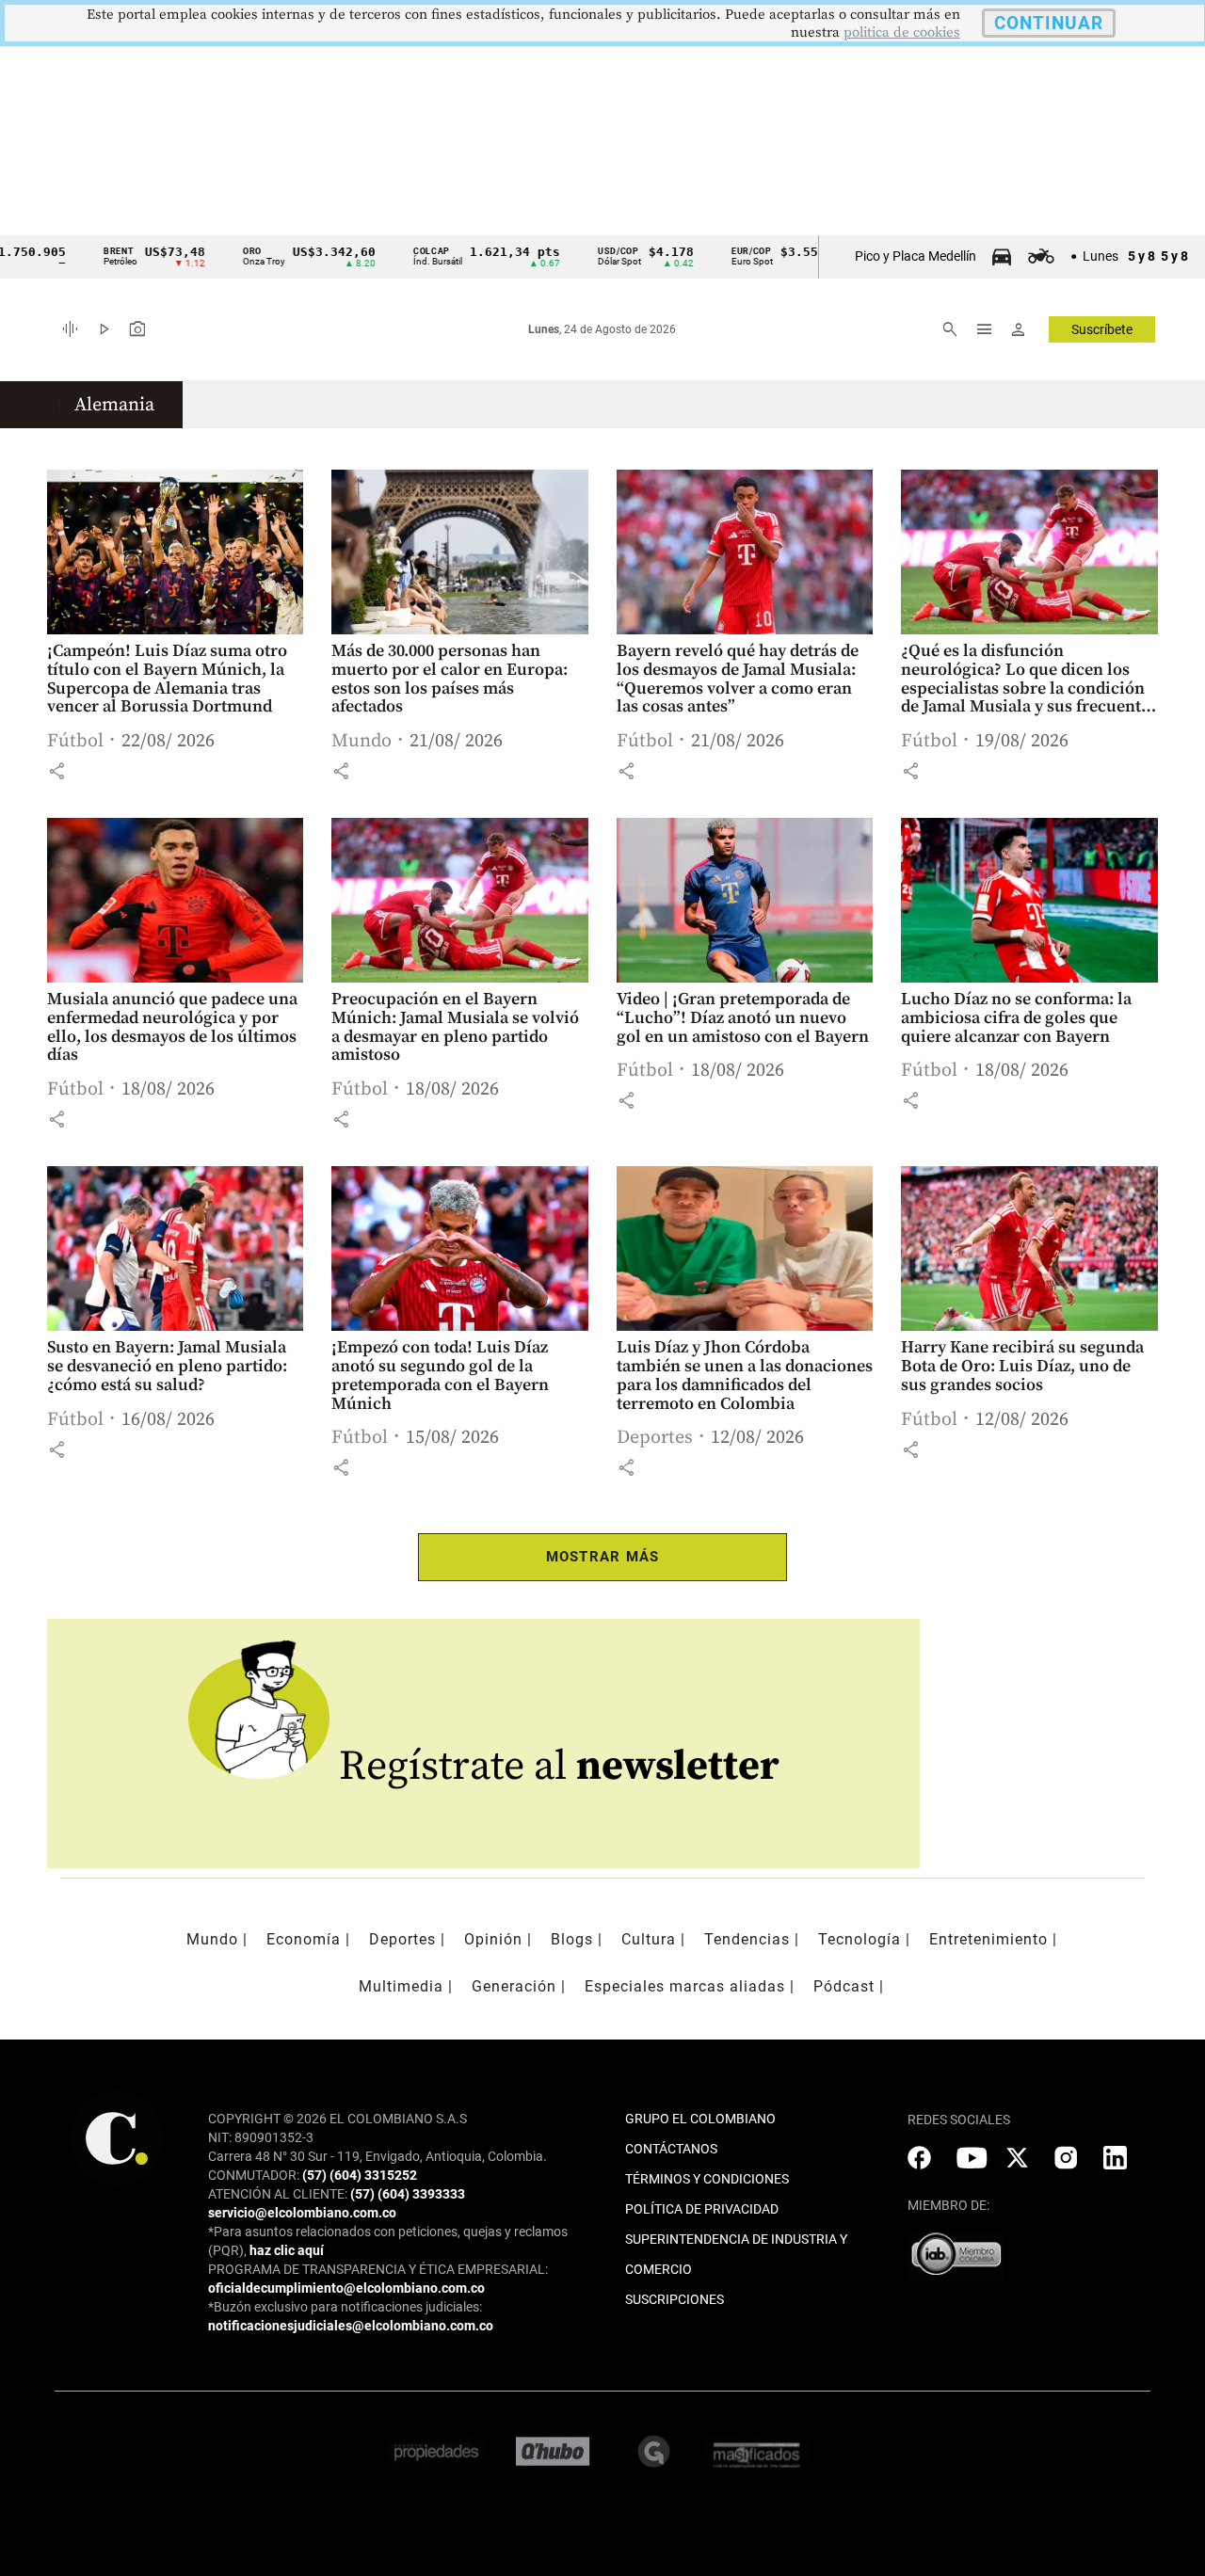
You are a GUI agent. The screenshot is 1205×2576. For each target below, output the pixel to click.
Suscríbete (1102, 329)
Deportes (655, 1438)
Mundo (361, 741)
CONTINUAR (1049, 23)
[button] (56, 771)
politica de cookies (902, 32)
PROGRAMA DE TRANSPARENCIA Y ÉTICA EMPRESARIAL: (378, 2269)
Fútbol (75, 741)
